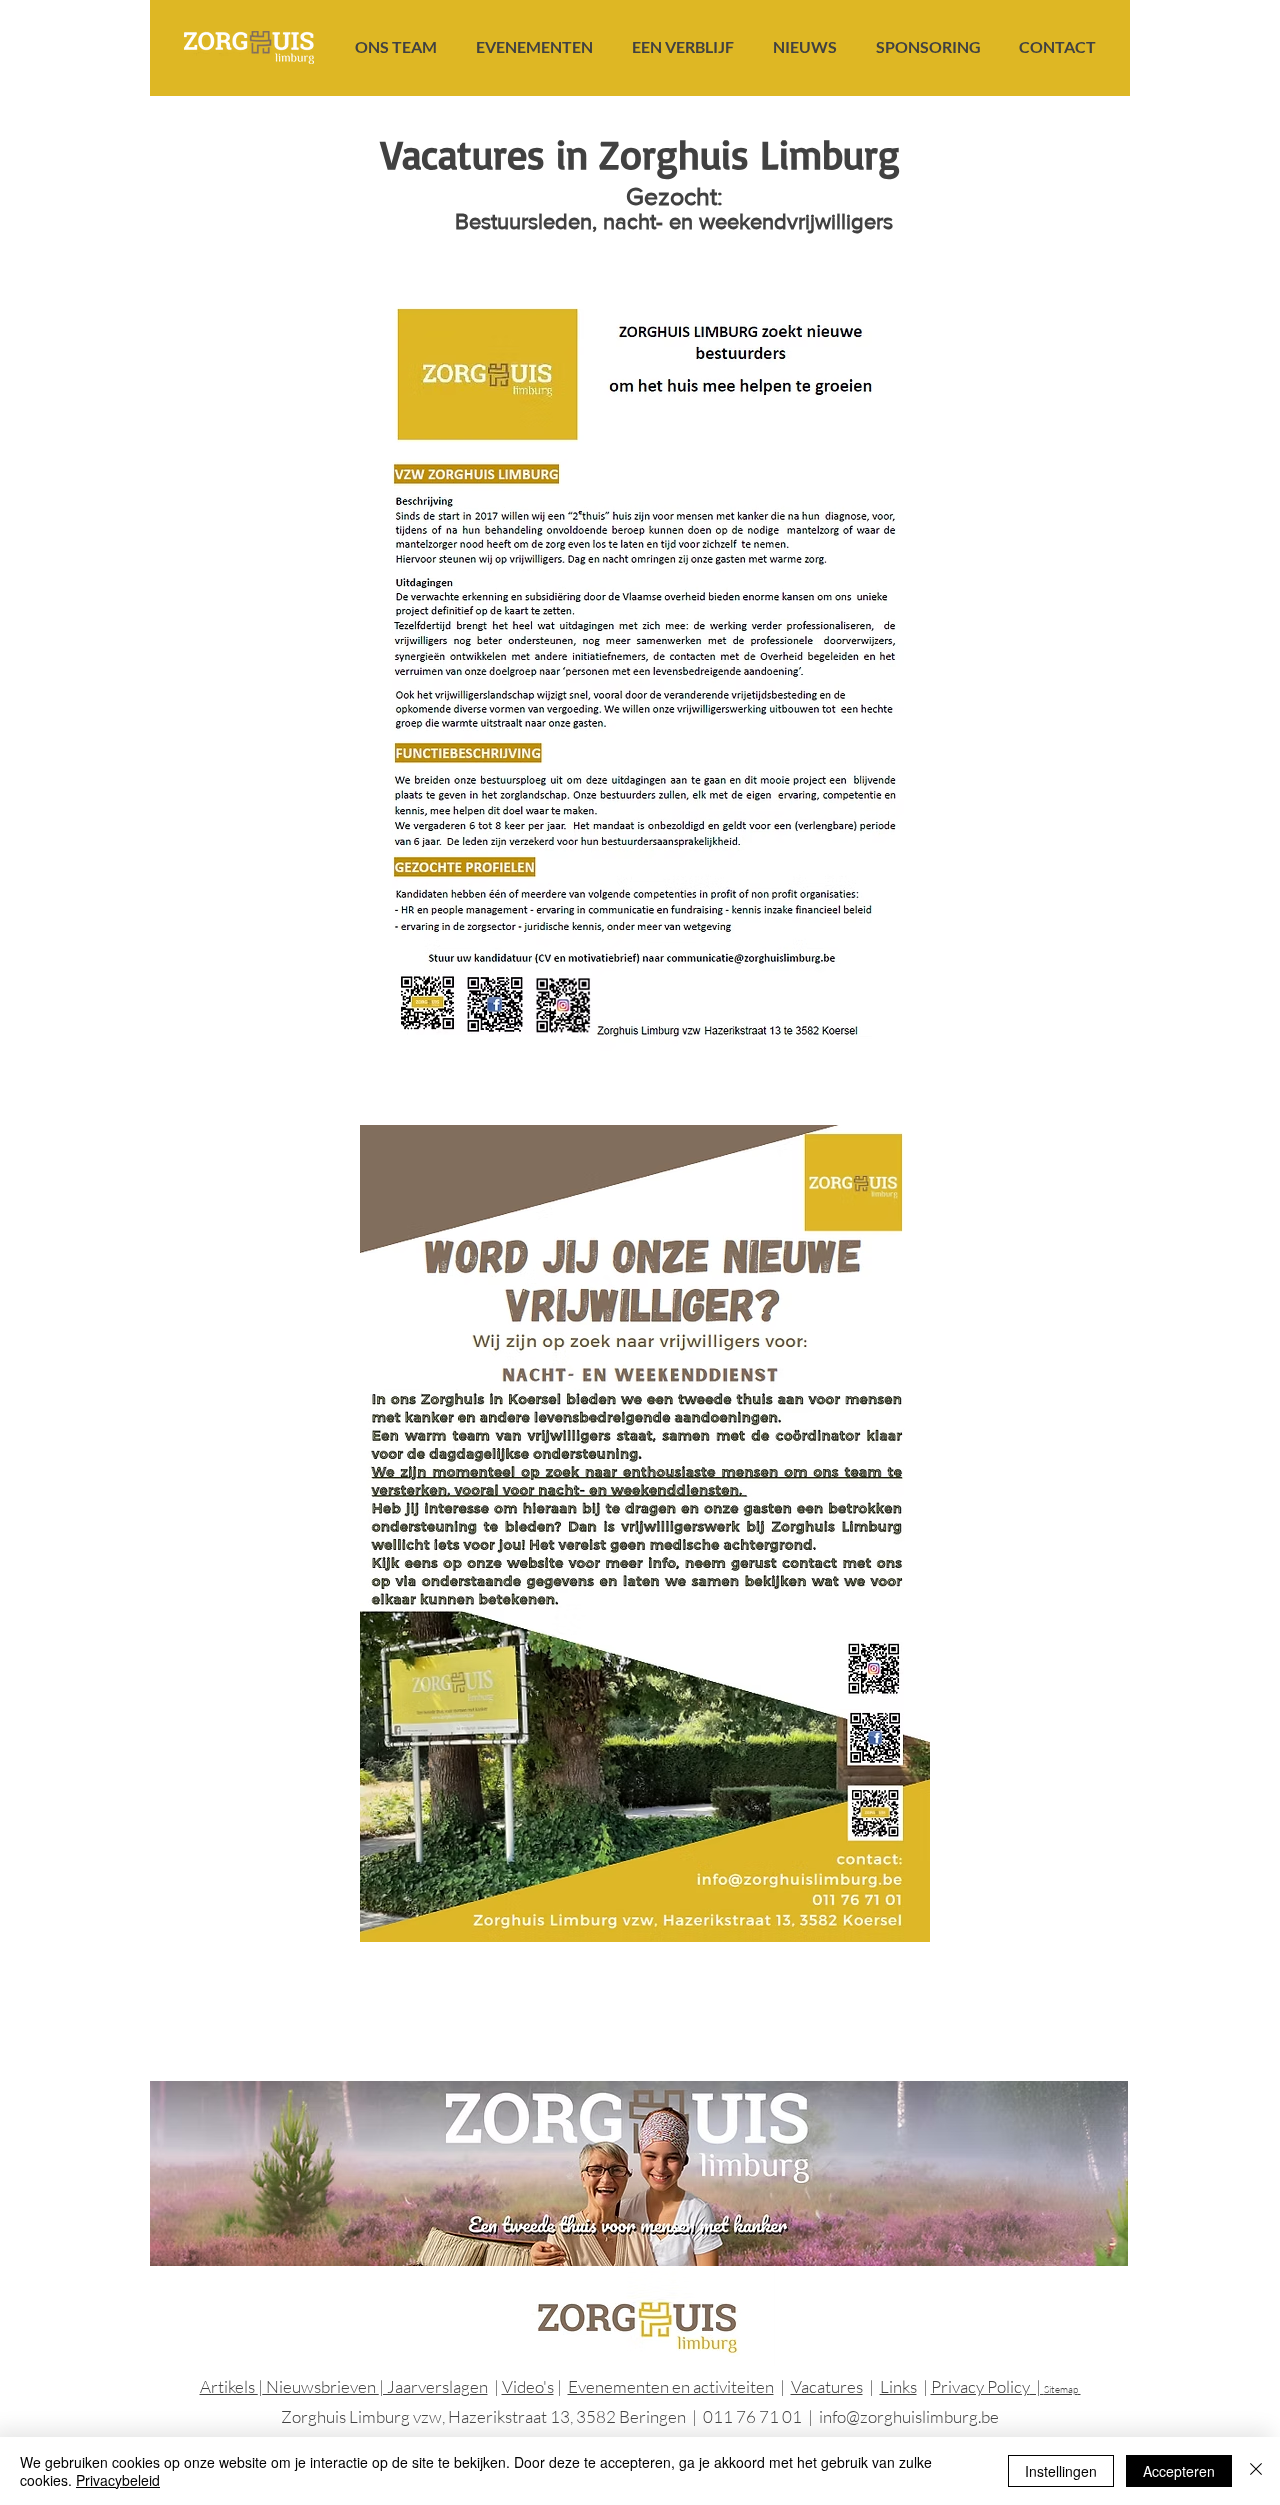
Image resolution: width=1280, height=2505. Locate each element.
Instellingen (1061, 2471)
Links (898, 2386)
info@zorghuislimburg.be (909, 2416)
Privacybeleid (118, 2480)
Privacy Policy (980, 2386)
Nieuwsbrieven (321, 2386)
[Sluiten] (1256, 2471)
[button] (395, 47)
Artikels (229, 2386)
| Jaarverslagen (433, 2386)
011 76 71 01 (752, 2416)
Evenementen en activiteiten (671, 2386)
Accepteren (1179, 2471)
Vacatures (827, 2386)
